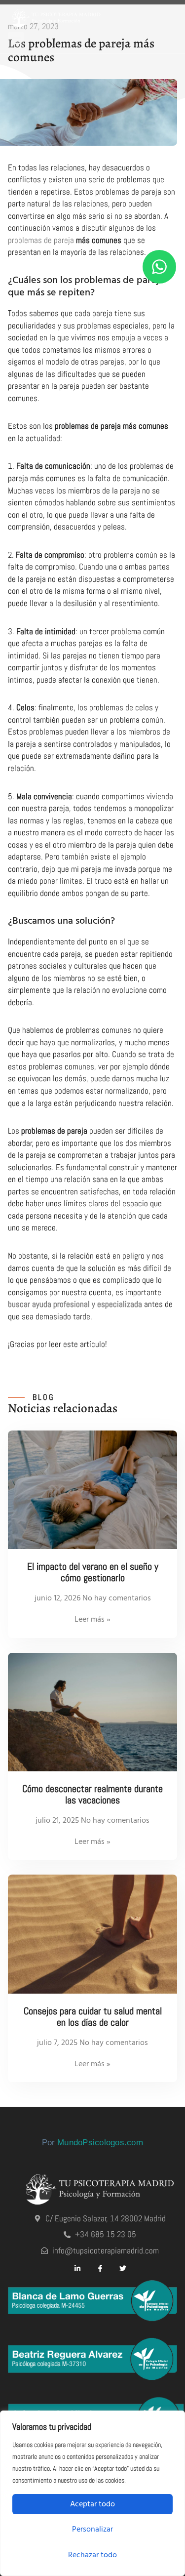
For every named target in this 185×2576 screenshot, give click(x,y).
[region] (92, 2493)
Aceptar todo (92, 2504)
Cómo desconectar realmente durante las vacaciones (92, 1795)
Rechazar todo (92, 2555)
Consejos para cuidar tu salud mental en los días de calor (93, 2017)
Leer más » (92, 1619)
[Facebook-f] (100, 2268)
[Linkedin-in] (77, 2268)
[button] (16, 40)
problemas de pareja (41, 240)
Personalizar (92, 2529)
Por (92, 2143)
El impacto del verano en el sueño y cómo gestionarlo (93, 1572)
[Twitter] (123, 2268)
